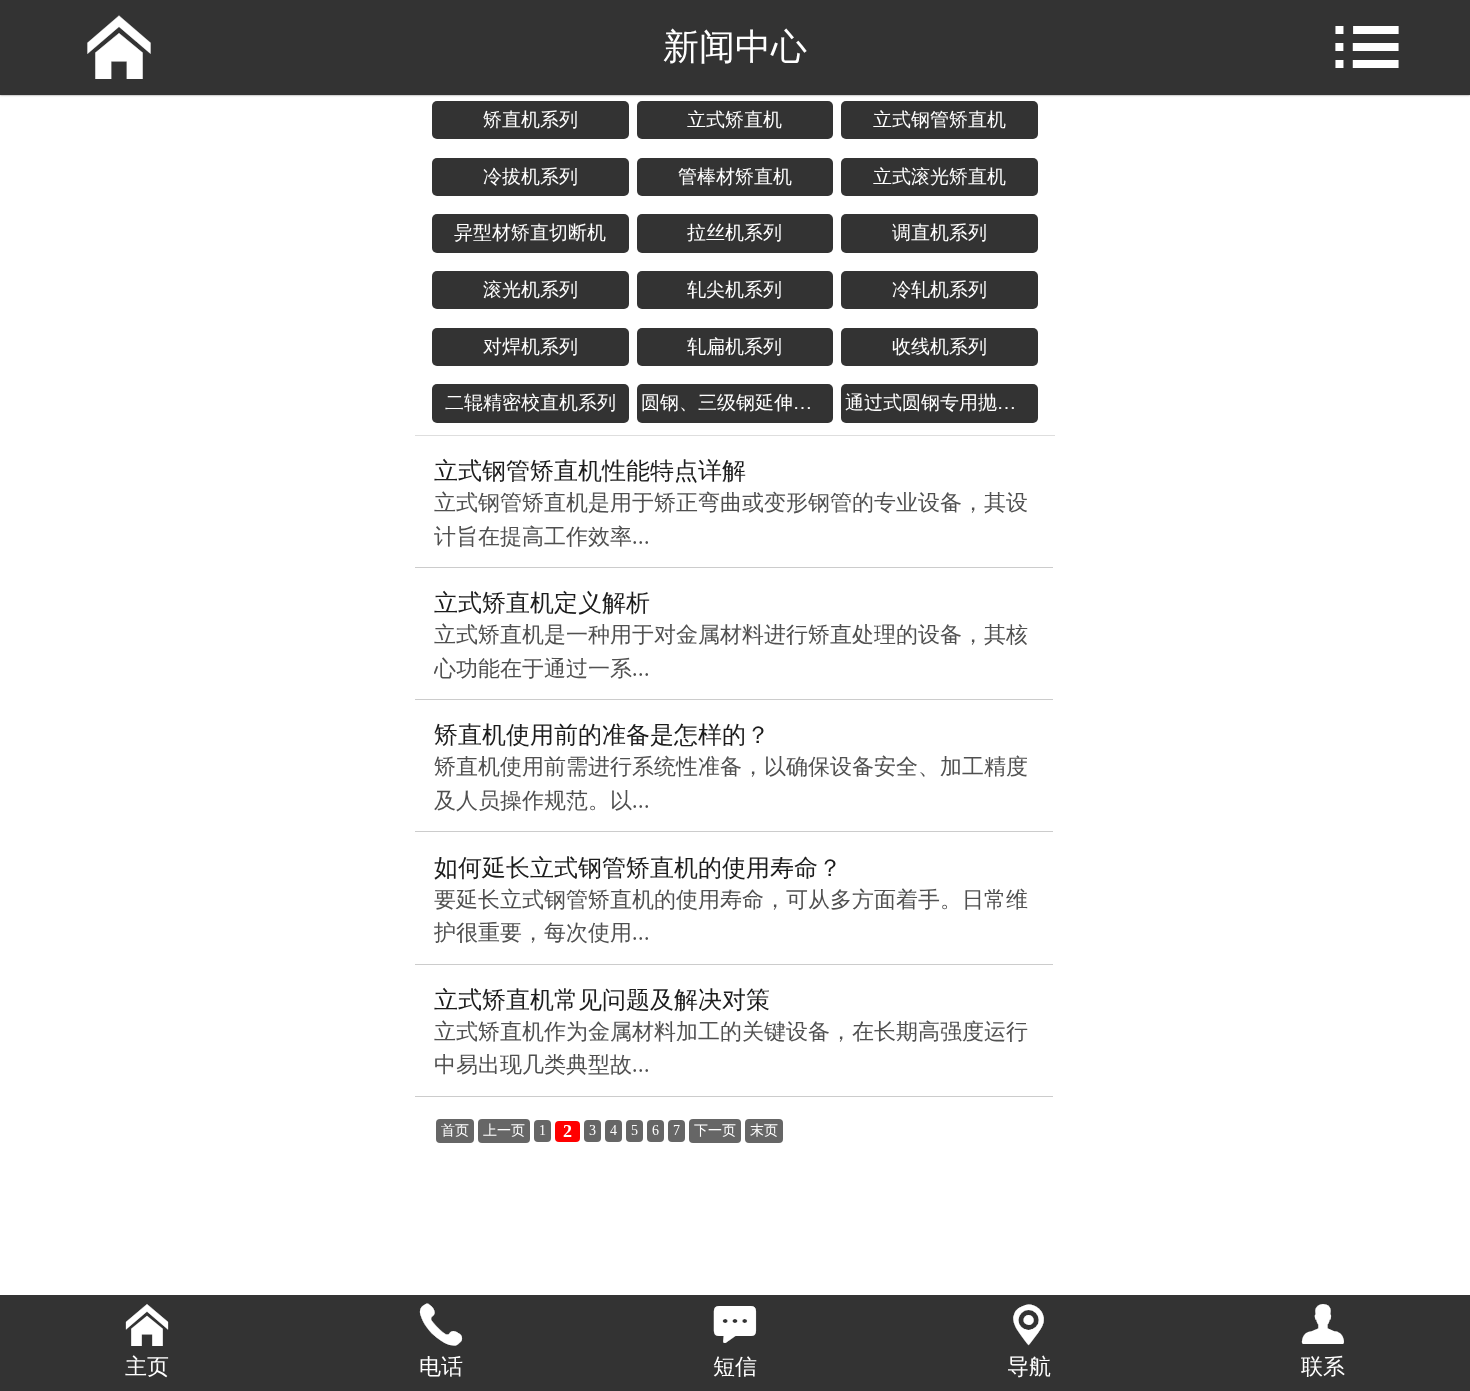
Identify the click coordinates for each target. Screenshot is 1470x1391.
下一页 (715, 1130)
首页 (455, 1130)
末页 (764, 1130)
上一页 (504, 1130)
